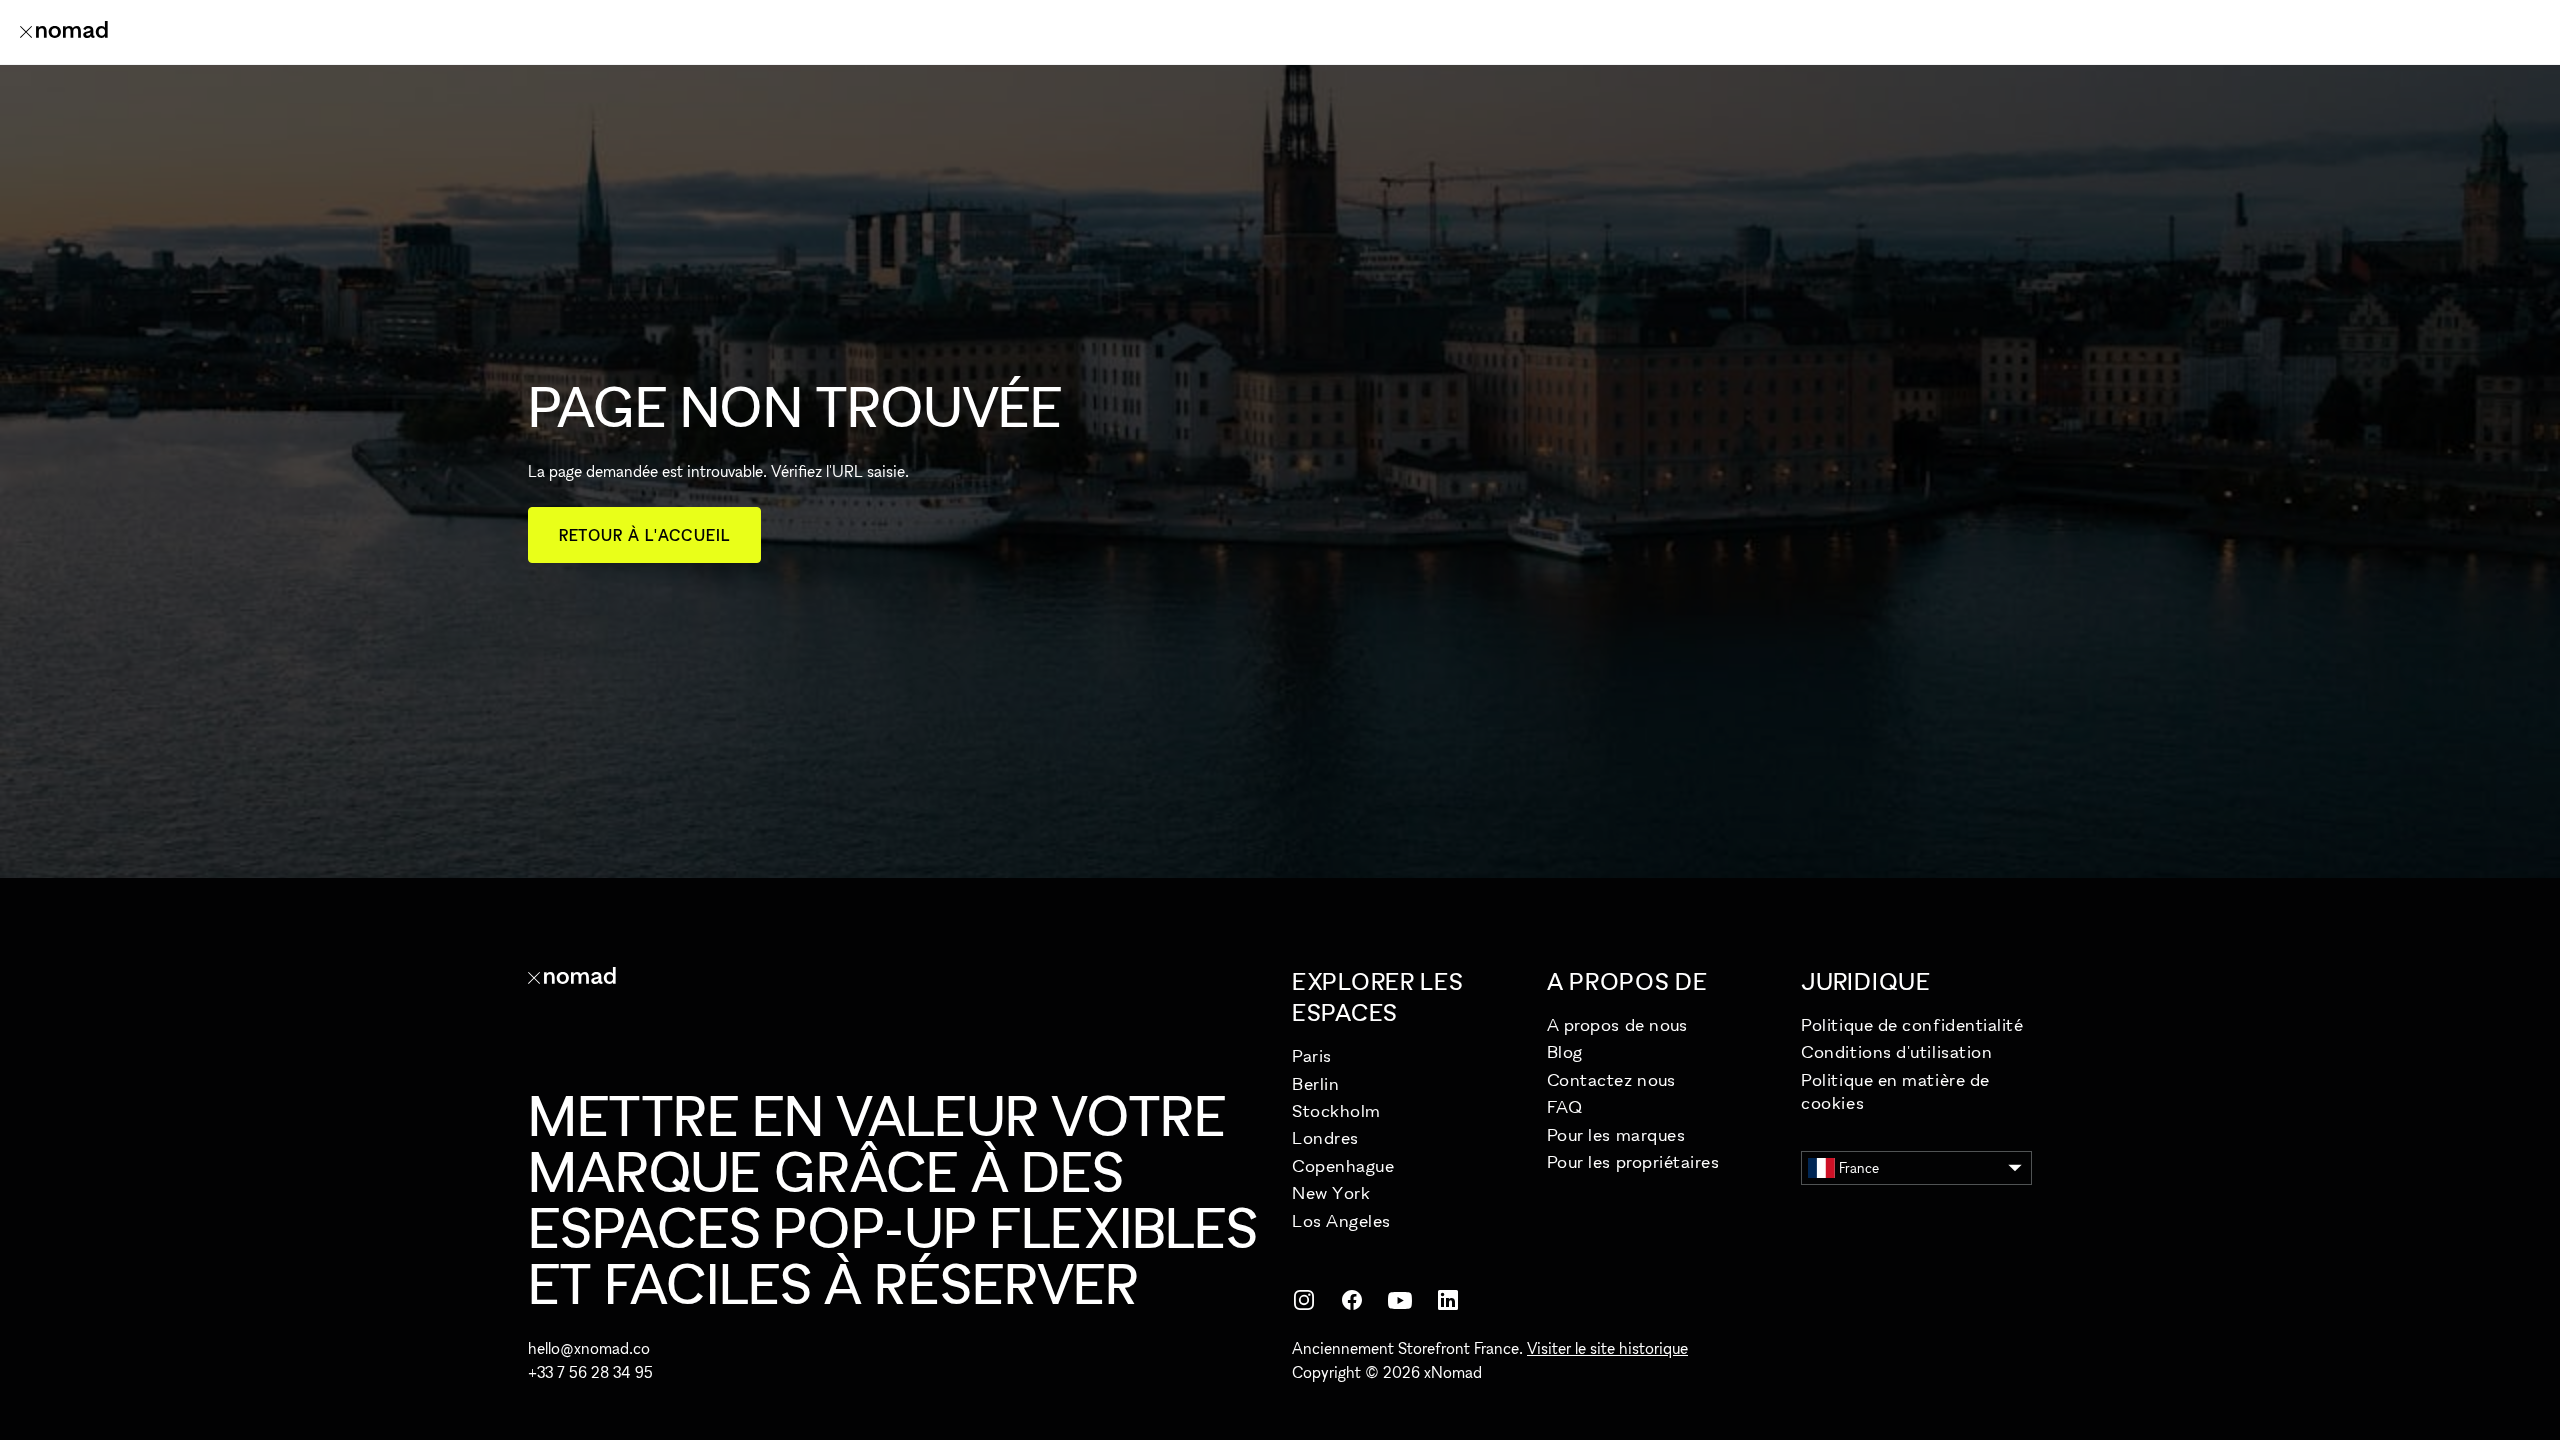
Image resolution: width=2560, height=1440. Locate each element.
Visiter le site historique (1607, 1348)
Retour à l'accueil (644, 535)
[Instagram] (1304, 1300)
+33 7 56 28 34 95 (590, 1372)
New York (1331, 1192)
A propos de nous (1617, 1024)
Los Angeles (1341, 1220)
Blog (1565, 1051)
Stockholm (1336, 1110)
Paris (1312, 1055)
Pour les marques (1616, 1134)
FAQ (1565, 1106)
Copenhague (1343, 1165)
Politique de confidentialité (1912, 1024)
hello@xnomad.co (589, 1348)
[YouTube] (1400, 1300)
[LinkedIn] (1448, 1300)
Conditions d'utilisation (1896, 1051)
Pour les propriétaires (1633, 1161)
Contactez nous (1611, 1079)
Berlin (1315, 1083)
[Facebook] (1352, 1300)
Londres (1325, 1137)
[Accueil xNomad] (64, 32)
